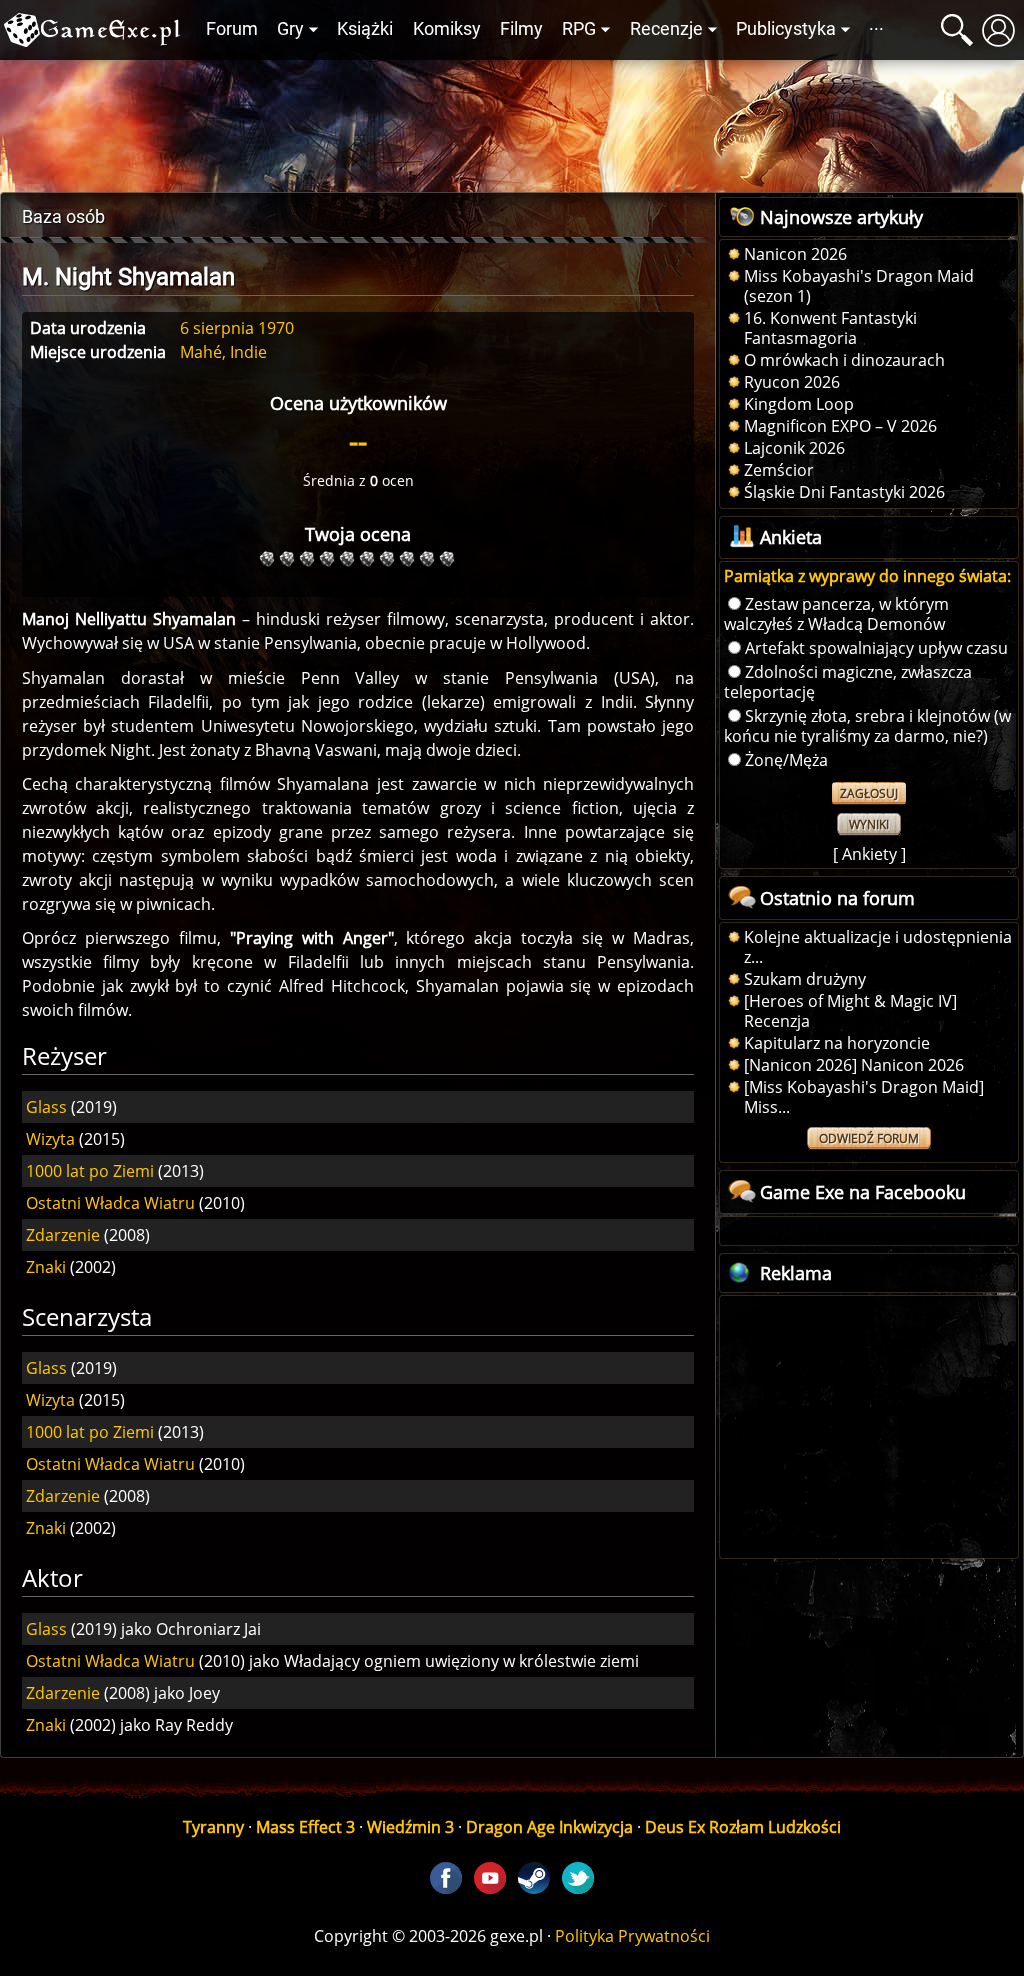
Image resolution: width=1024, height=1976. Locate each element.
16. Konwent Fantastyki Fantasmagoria (830, 328)
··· (876, 29)
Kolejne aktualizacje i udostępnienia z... (878, 947)
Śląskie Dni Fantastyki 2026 (844, 492)
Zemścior (779, 470)
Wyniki (869, 824)
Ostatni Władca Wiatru (110, 1203)
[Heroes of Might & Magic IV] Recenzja (850, 1011)
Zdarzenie (63, 1235)
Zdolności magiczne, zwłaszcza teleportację (848, 682)
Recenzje (666, 29)
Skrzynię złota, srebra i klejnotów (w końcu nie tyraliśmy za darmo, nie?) (867, 726)
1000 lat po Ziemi (90, 1171)
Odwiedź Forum (869, 1138)
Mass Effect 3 (305, 1827)
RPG (579, 29)
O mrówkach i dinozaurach (844, 360)
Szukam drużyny (805, 979)
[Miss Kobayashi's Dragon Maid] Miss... (864, 1097)
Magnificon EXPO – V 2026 (840, 426)
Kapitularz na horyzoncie (837, 1043)
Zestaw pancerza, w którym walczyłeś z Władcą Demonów (836, 614)
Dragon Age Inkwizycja (549, 1827)
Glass (46, 1107)
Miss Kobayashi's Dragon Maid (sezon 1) (859, 286)
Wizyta (50, 1139)
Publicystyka (786, 29)
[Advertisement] (512, 121)
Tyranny (213, 1827)
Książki (365, 29)
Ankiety (869, 854)
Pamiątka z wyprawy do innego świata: (867, 576)
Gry (290, 29)
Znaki (46, 1267)
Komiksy (447, 29)
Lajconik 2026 (794, 448)
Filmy (521, 29)
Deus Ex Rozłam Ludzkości (743, 1827)
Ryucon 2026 (792, 382)
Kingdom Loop (799, 404)
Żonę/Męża (786, 760)
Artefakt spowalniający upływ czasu (876, 648)
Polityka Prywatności (632, 1936)
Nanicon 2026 (795, 254)
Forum (232, 29)
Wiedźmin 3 (410, 1827)
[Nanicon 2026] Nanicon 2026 (854, 1065)
